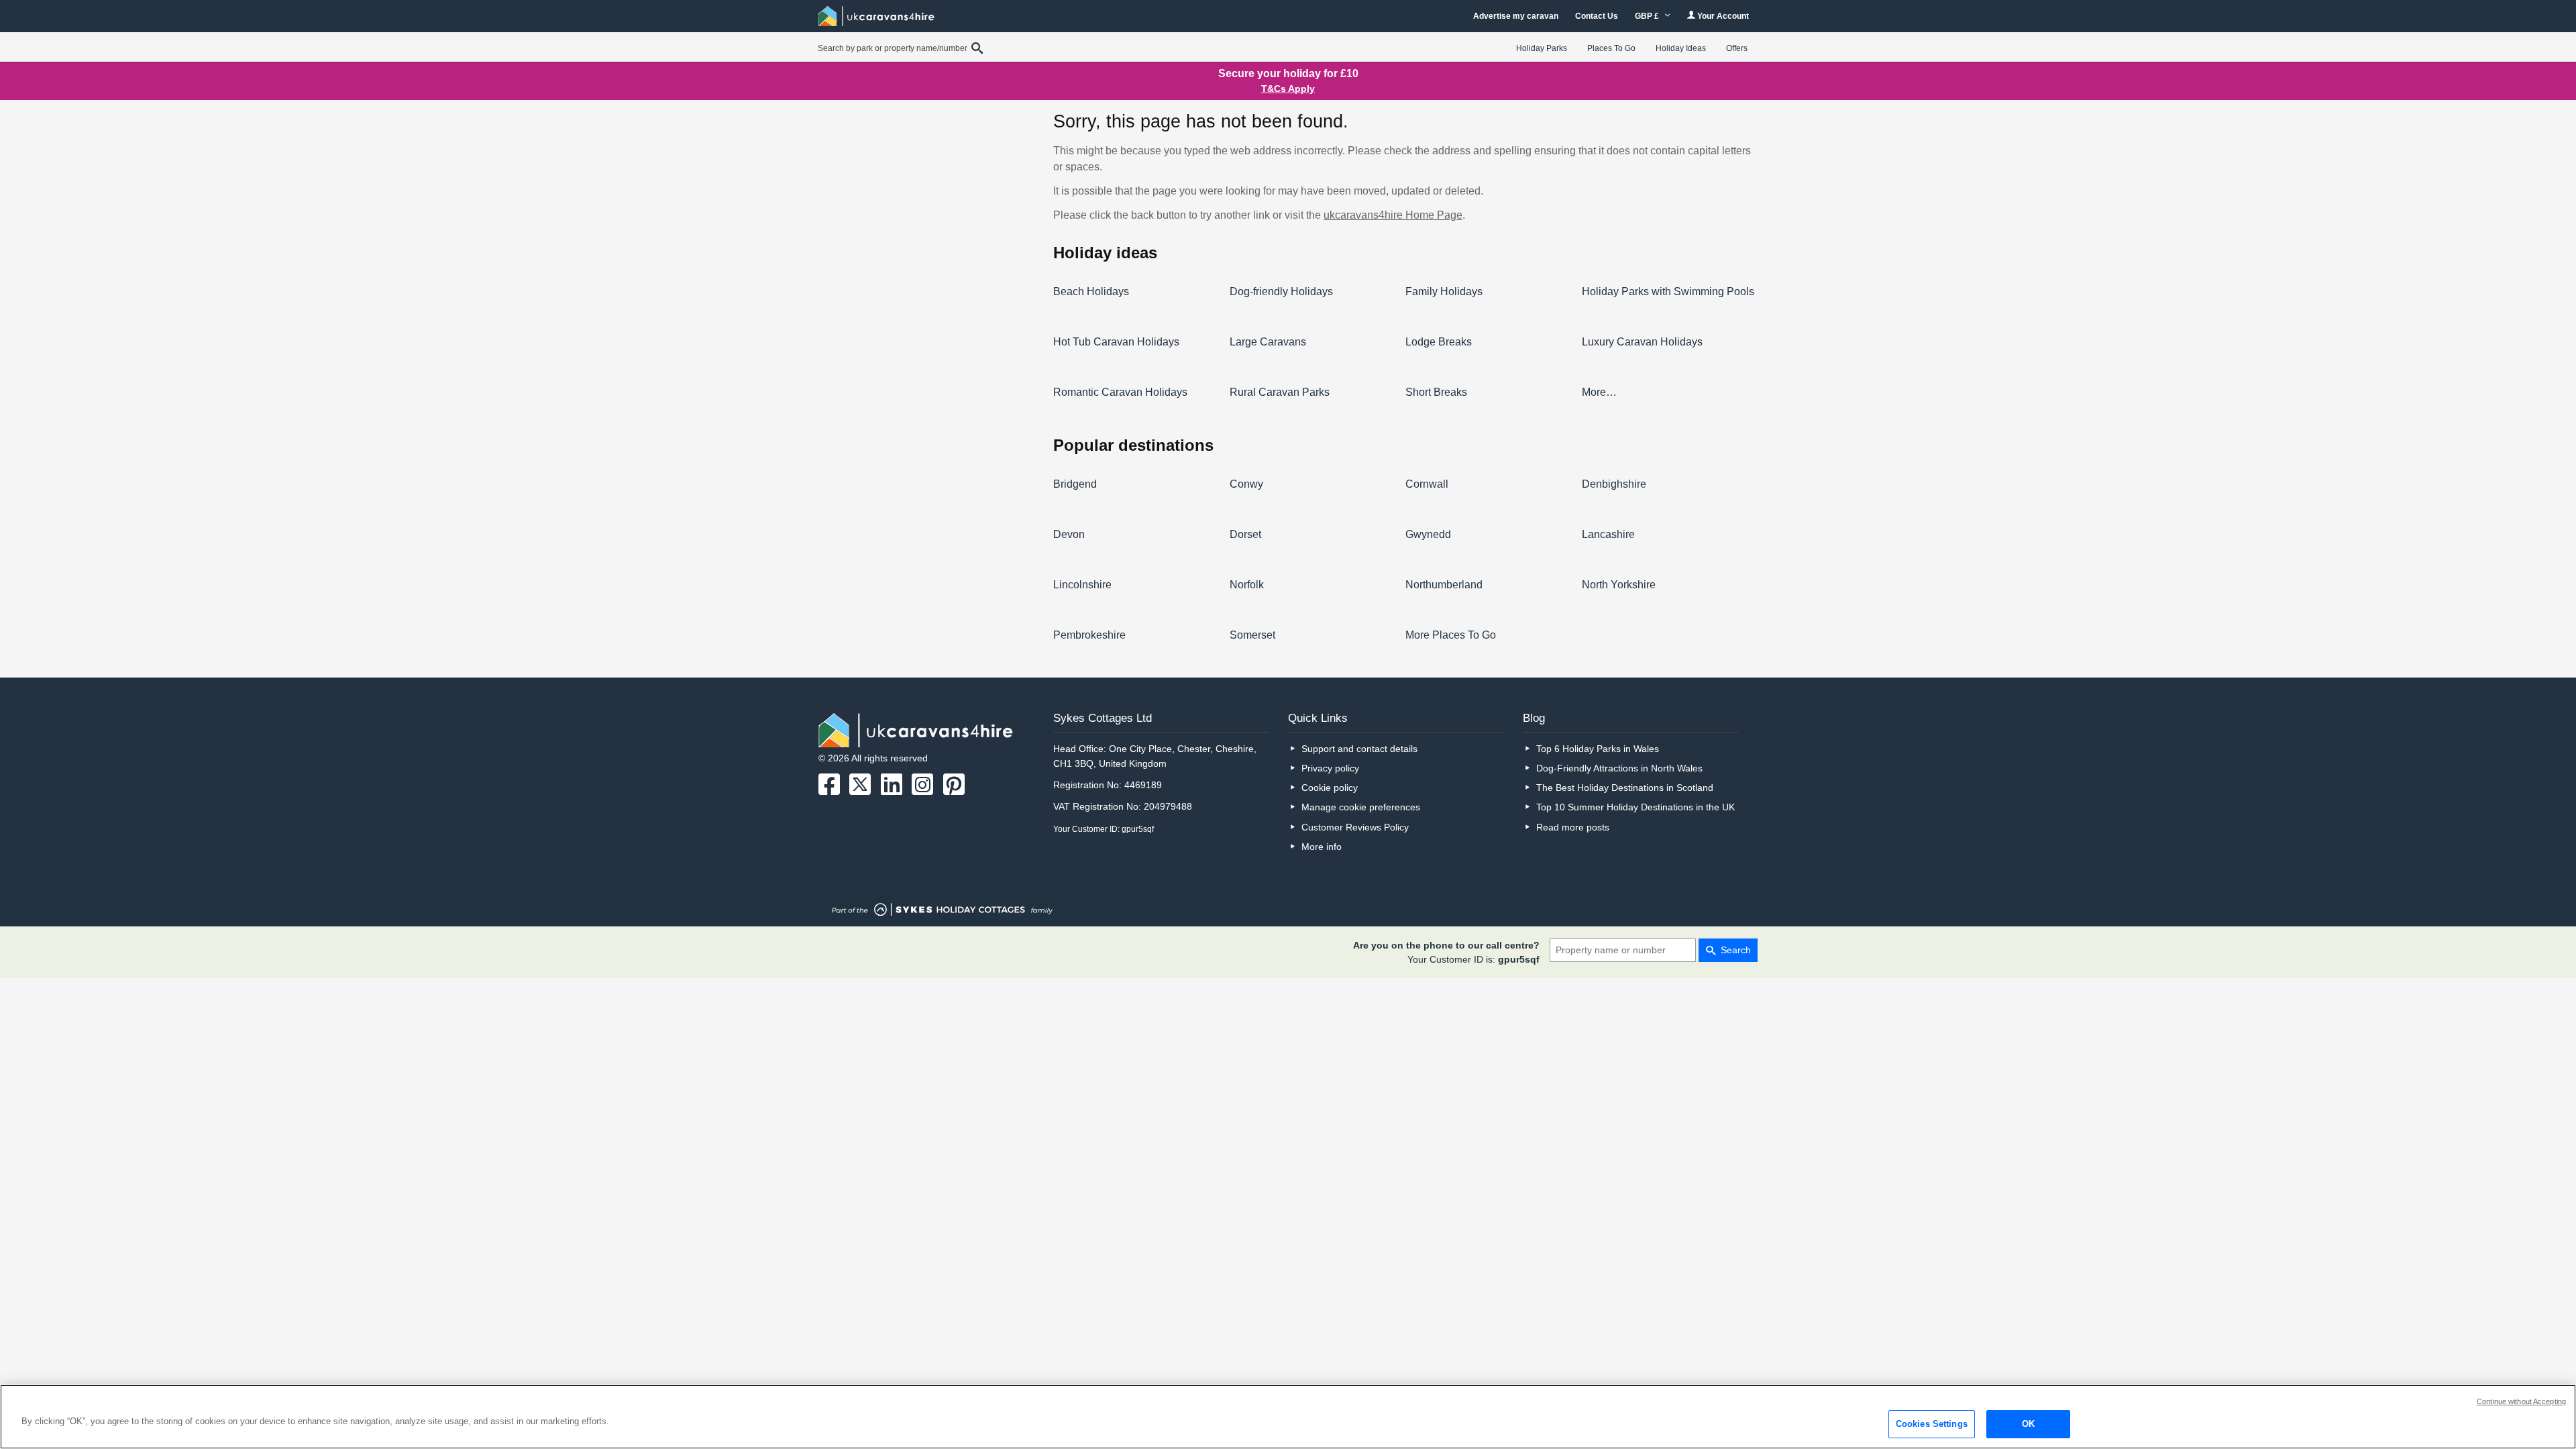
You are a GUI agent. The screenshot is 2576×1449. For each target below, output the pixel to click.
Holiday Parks (1542, 48)
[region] (1288, 1417)
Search (1736, 950)
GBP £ (1648, 16)
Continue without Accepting (2521, 1401)
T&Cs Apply (1288, 89)
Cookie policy (1330, 788)
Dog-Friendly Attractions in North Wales (1619, 768)
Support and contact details (1359, 749)
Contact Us (1597, 16)
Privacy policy (1330, 768)
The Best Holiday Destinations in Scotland (1625, 788)
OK (2028, 1424)
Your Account (1722, 16)
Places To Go (1611, 48)
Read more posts (1573, 827)
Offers (1737, 48)
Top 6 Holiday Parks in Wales (1598, 749)
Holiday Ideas (1681, 48)
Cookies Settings (1932, 1424)
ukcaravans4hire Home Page (1393, 215)
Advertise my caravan (1516, 16)
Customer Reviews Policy (1355, 827)
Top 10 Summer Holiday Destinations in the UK (1635, 807)
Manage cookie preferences (1361, 807)
